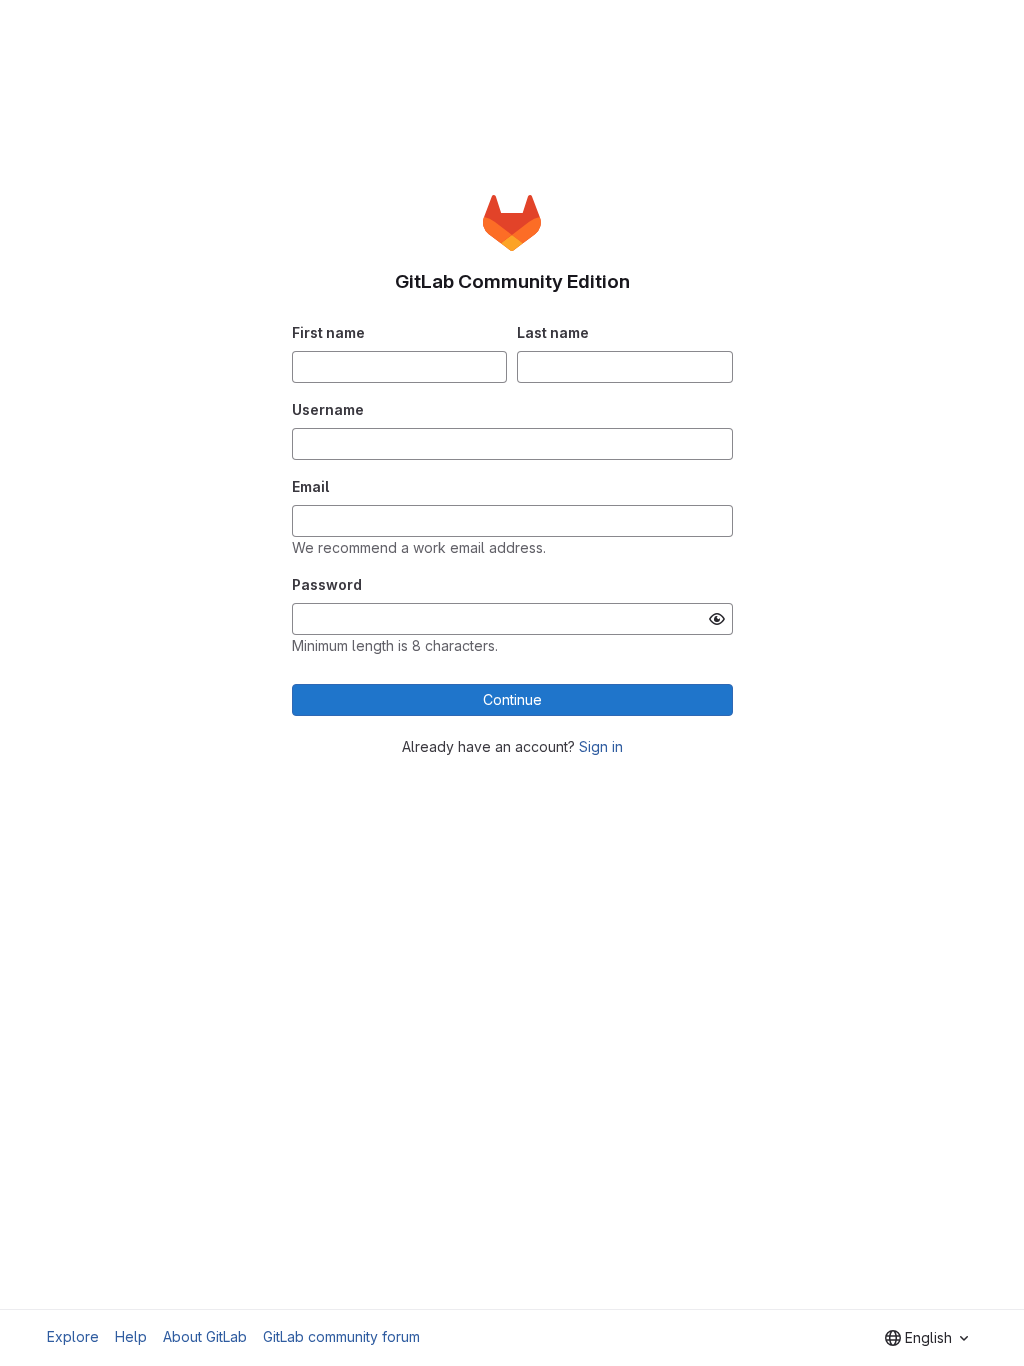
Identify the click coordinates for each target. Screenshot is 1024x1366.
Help (131, 1336)
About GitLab (205, 1336)
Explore (73, 1336)
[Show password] (717, 619)
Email (310, 486)
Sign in (601, 746)
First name (328, 332)
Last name (553, 332)
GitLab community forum (341, 1336)
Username (328, 409)
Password (327, 584)
